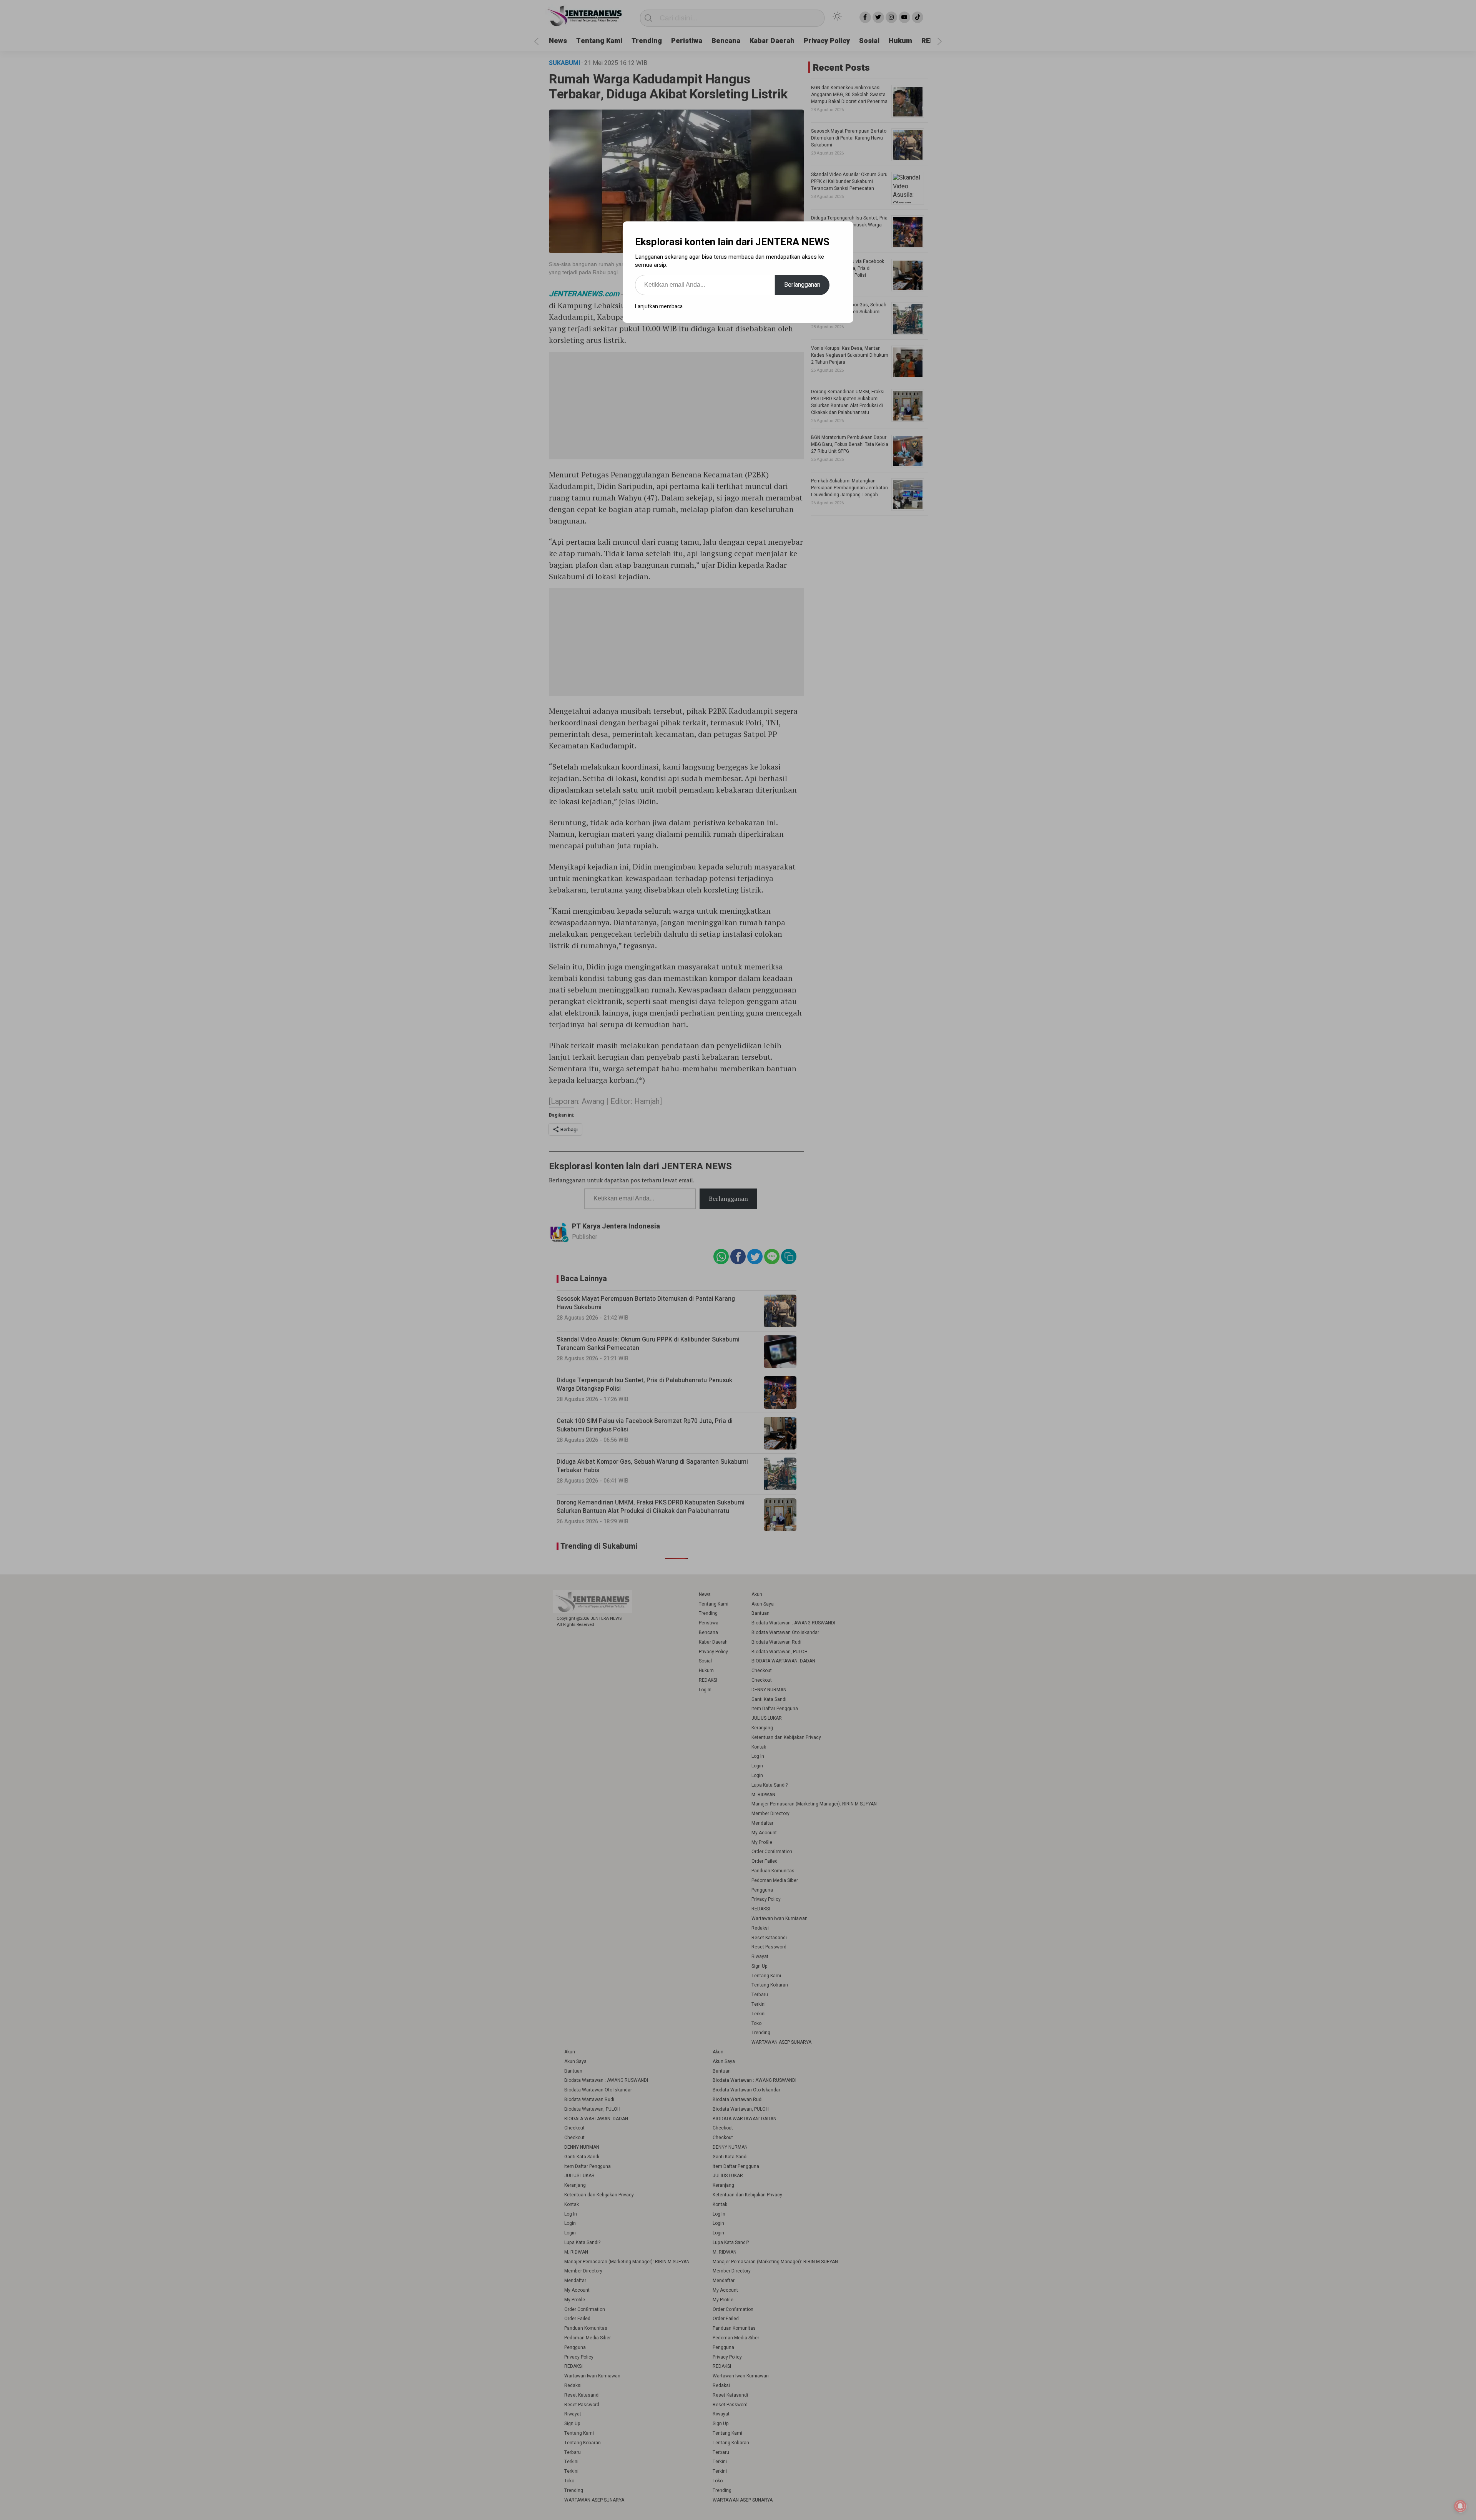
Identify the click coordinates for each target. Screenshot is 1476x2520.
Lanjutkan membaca (659, 307)
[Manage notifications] (1460, 2506)
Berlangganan (802, 285)
